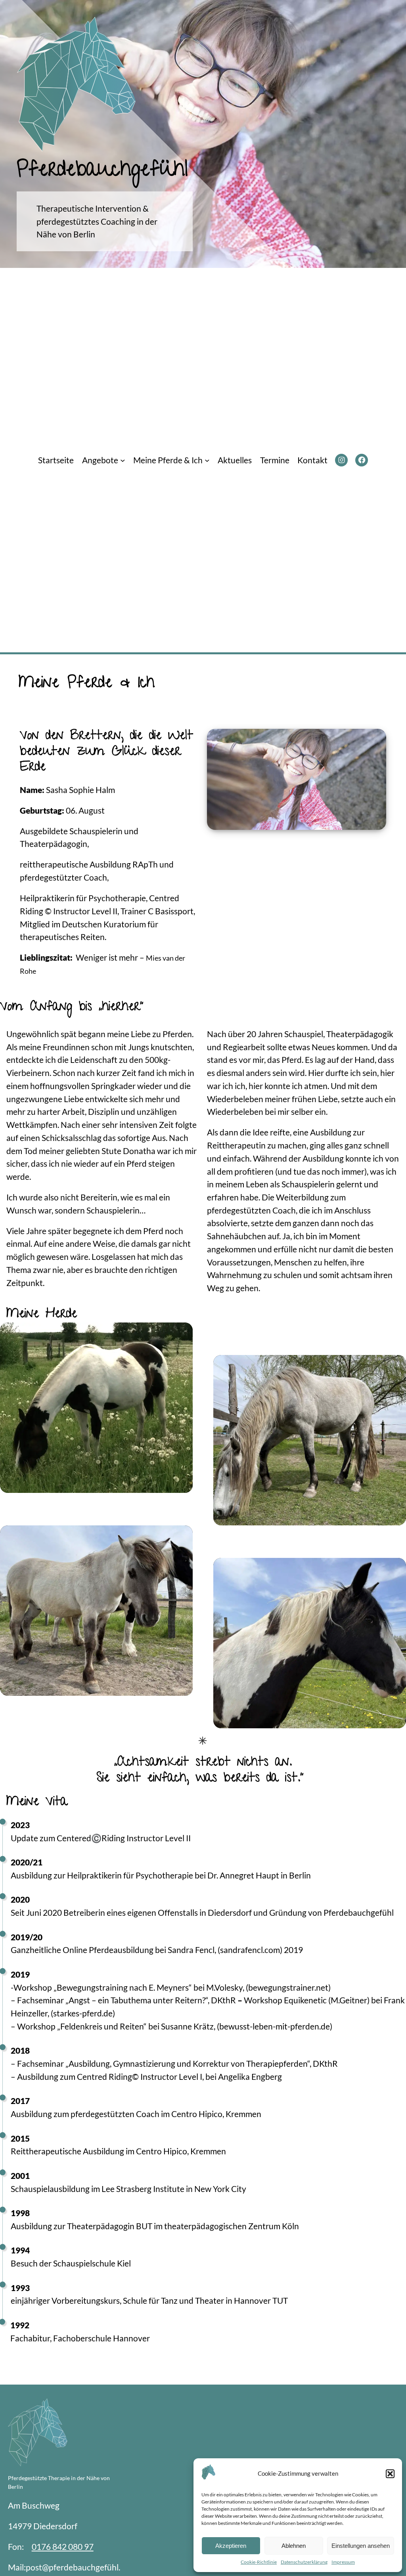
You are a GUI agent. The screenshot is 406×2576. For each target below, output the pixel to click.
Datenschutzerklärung (304, 2562)
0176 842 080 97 (63, 2546)
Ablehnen (294, 2546)
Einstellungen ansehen (361, 2546)
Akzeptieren (231, 2546)
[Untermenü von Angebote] (123, 460)
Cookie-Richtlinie (259, 2562)
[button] (390, 2474)
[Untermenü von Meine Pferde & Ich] (207, 460)
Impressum (343, 2562)
